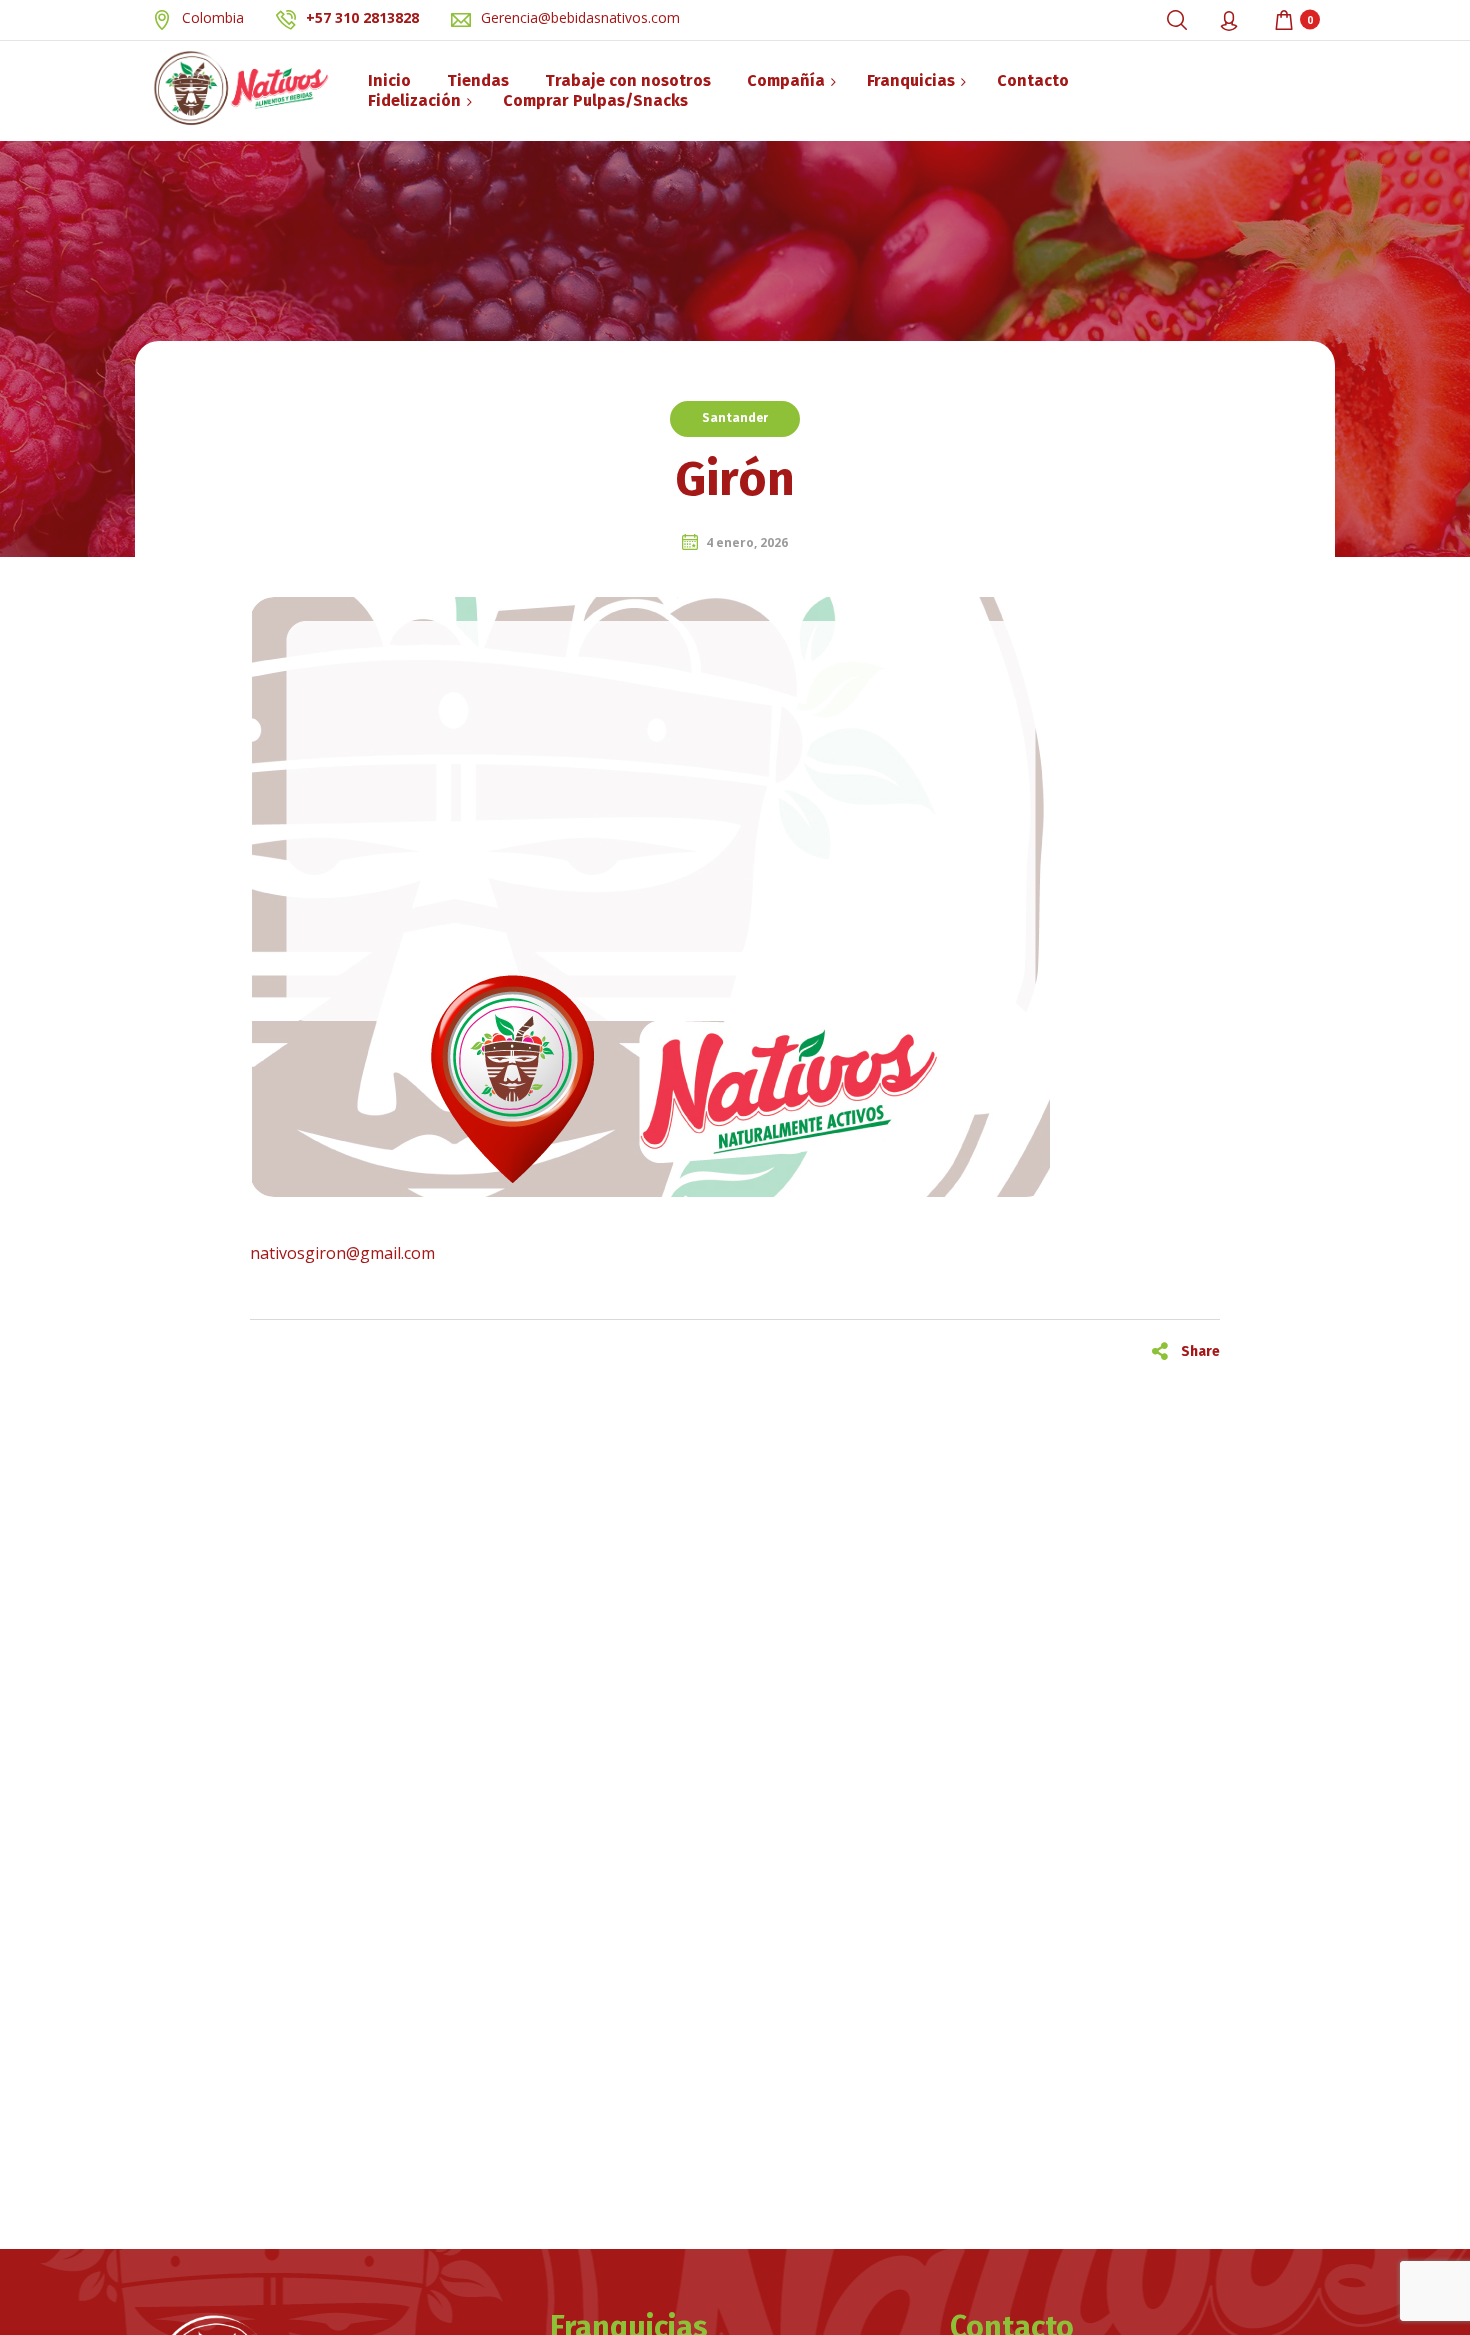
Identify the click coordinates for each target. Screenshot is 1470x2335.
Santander (735, 418)
